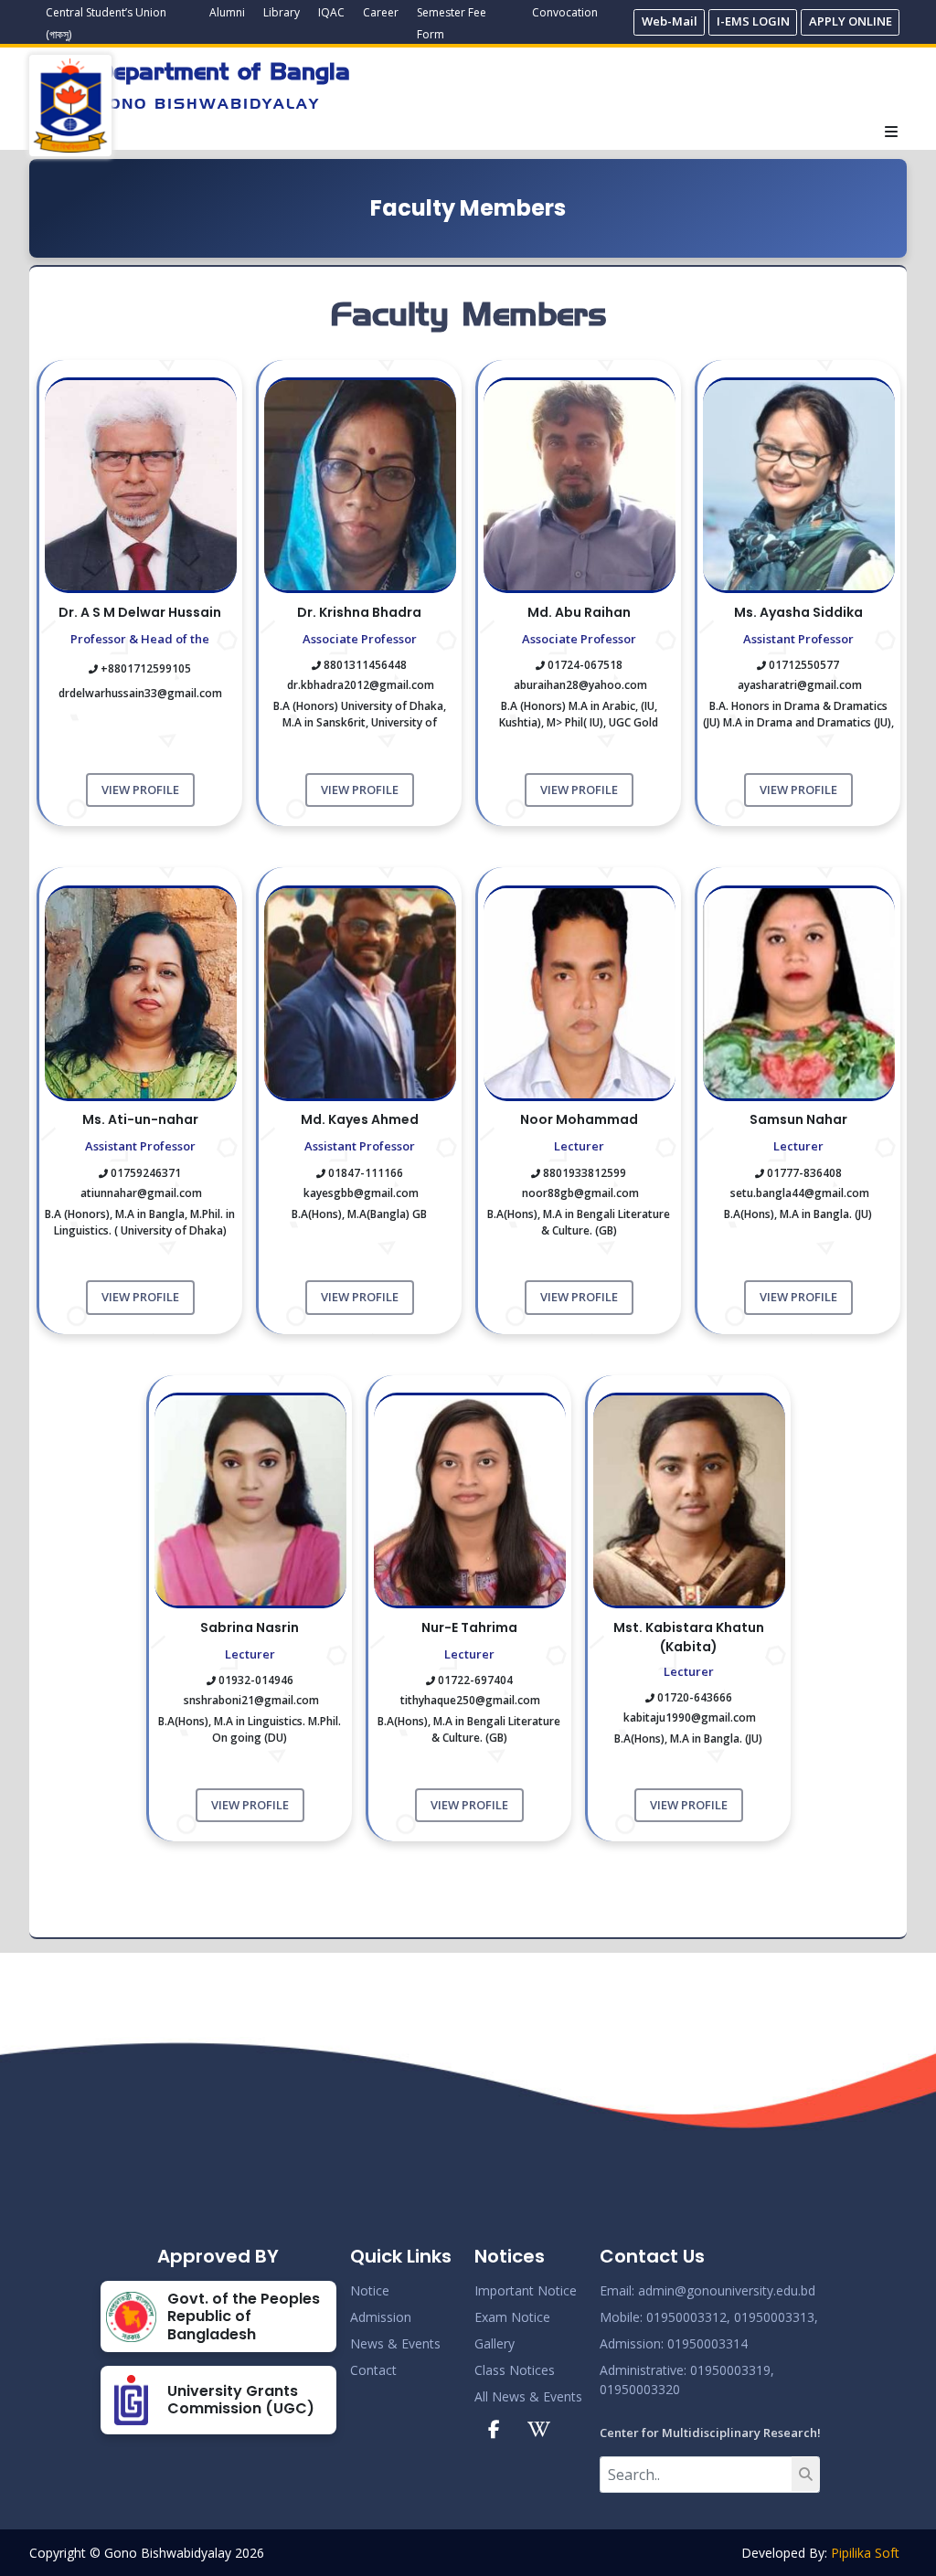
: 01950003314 (704, 2343)
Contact (373, 2370)
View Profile (140, 790)
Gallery (495, 2343)
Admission (381, 2317)
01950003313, (776, 2317)
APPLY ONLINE (851, 21)
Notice (370, 2290)
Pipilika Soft (865, 2553)
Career (381, 12)
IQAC (331, 12)
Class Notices (515, 2370)
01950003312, (688, 2317)
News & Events (395, 2343)
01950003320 (640, 2389)
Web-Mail (670, 21)
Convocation (565, 12)
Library (282, 12)
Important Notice (526, 2290)
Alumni (227, 12)
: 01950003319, (729, 2370)
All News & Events (528, 2396)
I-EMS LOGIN (753, 21)
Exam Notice (512, 2317)
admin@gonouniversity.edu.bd (727, 2290)
